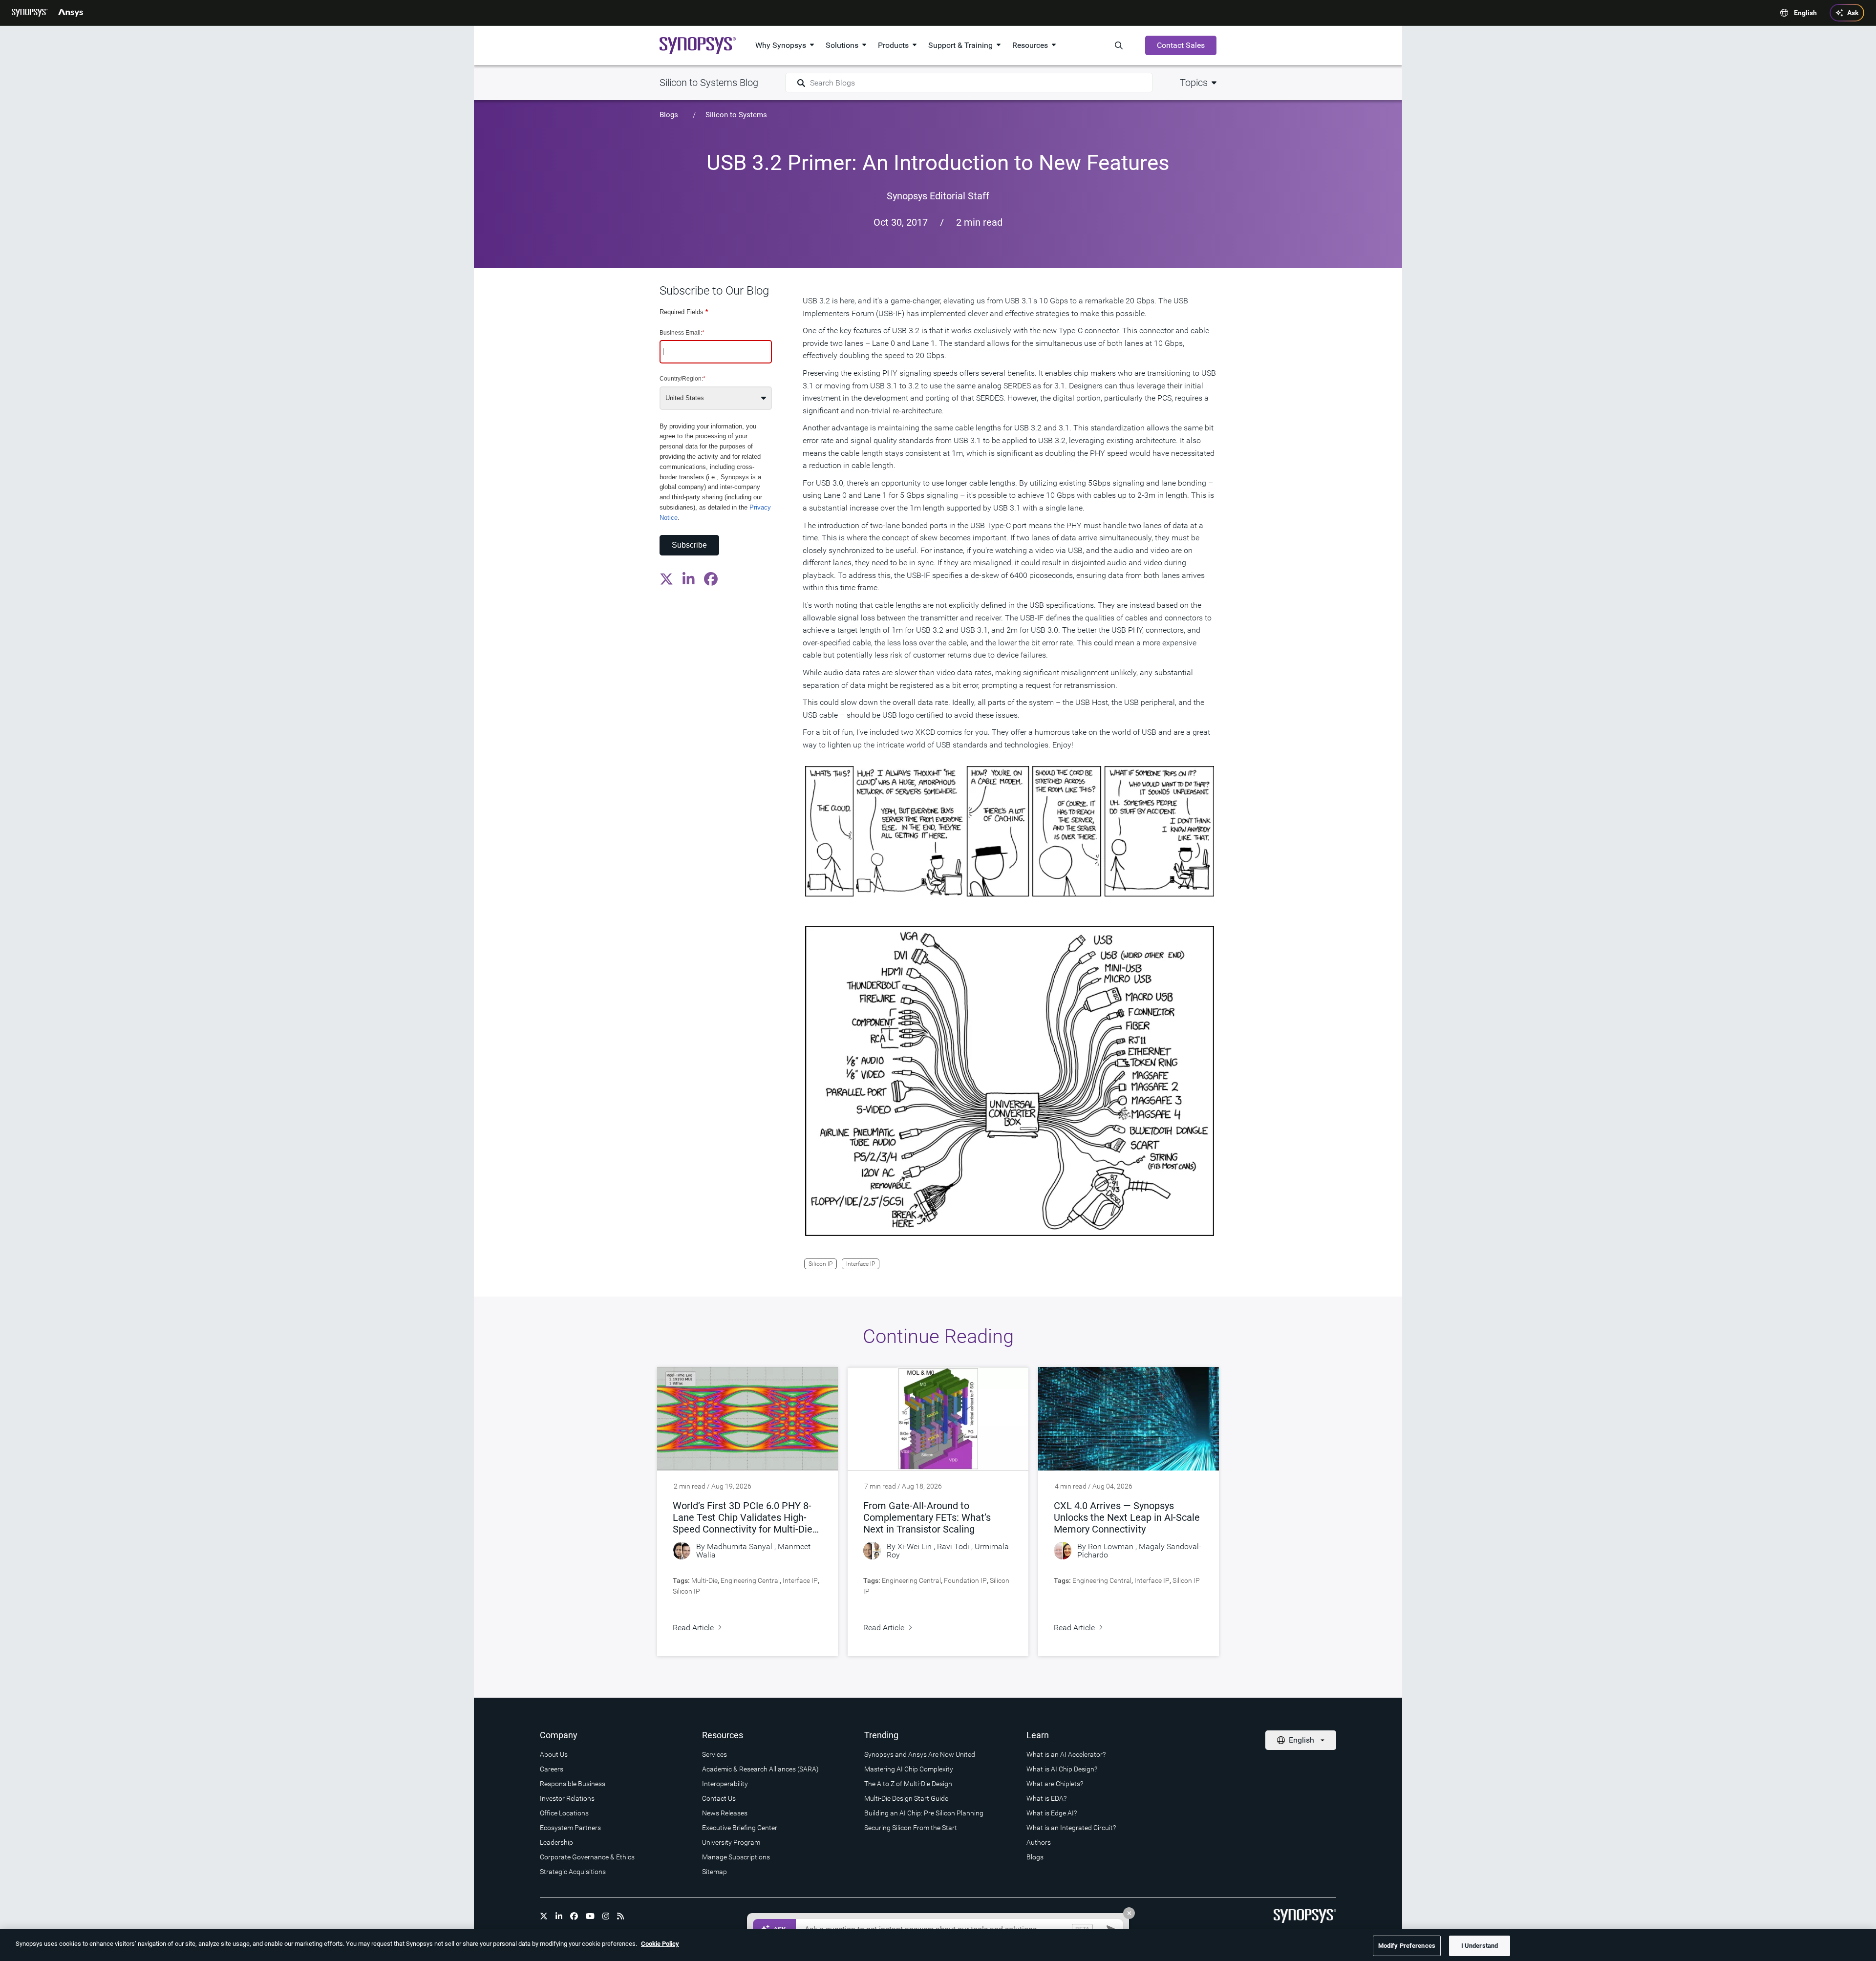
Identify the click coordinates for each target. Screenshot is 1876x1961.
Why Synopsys (781, 45)
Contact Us (719, 1798)
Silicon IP (821, 1264)
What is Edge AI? (1052, 1813)
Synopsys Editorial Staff (938, 196)
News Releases (725, 1813)
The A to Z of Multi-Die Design (908, 1784)
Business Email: (682, 332)
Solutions (842, 45)
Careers (552, 1769)
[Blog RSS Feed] (620, 1916)
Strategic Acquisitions (573, 1872)
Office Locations (564, 1813)
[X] (544, 1916)
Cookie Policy (660, 1944)
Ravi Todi (953, 1546)
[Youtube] (590, 1916)
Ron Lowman (1111, 1546)
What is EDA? (1046, 1798)
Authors (1039, 1842)
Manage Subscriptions (736, 1857)
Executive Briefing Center (740, 1828)
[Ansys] (71, 13)
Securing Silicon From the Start (911, 1828)
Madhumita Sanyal (740, 1546)
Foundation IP (965, 1580)
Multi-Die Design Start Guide (906, 1798)
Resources (1030, 45)
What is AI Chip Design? (1062, 1769)
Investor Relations (567, 1798)
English (1805, 13)
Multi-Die (704, 1580)
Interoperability (725, 1784)
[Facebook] (574, 1916)
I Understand (1480, 1946)
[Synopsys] (30, 13)
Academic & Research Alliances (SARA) (760, 1769)
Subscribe (689, 544)
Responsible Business (573, 1784)
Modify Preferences (1407, 1946)
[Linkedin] (559, 1916)
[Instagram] (606, 1916)
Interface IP (861, 1264)
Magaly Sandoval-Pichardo (1139, 1551)
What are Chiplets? (1055, 1784)
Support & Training (960, 45)
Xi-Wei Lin (915, 1546)
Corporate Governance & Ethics (587, 1857)
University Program (731, 1842)
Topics (1194, 83)
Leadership (556, 1842)
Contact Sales (1181, 45)
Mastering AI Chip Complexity (909, 1769)
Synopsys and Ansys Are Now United (920, 1754)
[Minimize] (1129, 1913)
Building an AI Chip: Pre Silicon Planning (924, 1813)
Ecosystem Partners (570, 1828)
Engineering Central (750, 1580)
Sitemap (714, 1872)
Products (893, 45)
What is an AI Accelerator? (1066, 1754)
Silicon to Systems (736, 115)
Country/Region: (682, 379)
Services (714, 1754)
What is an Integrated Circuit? (1071, 1828)
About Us (554, 1754)
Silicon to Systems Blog (709, 83)
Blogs (669, 115)
